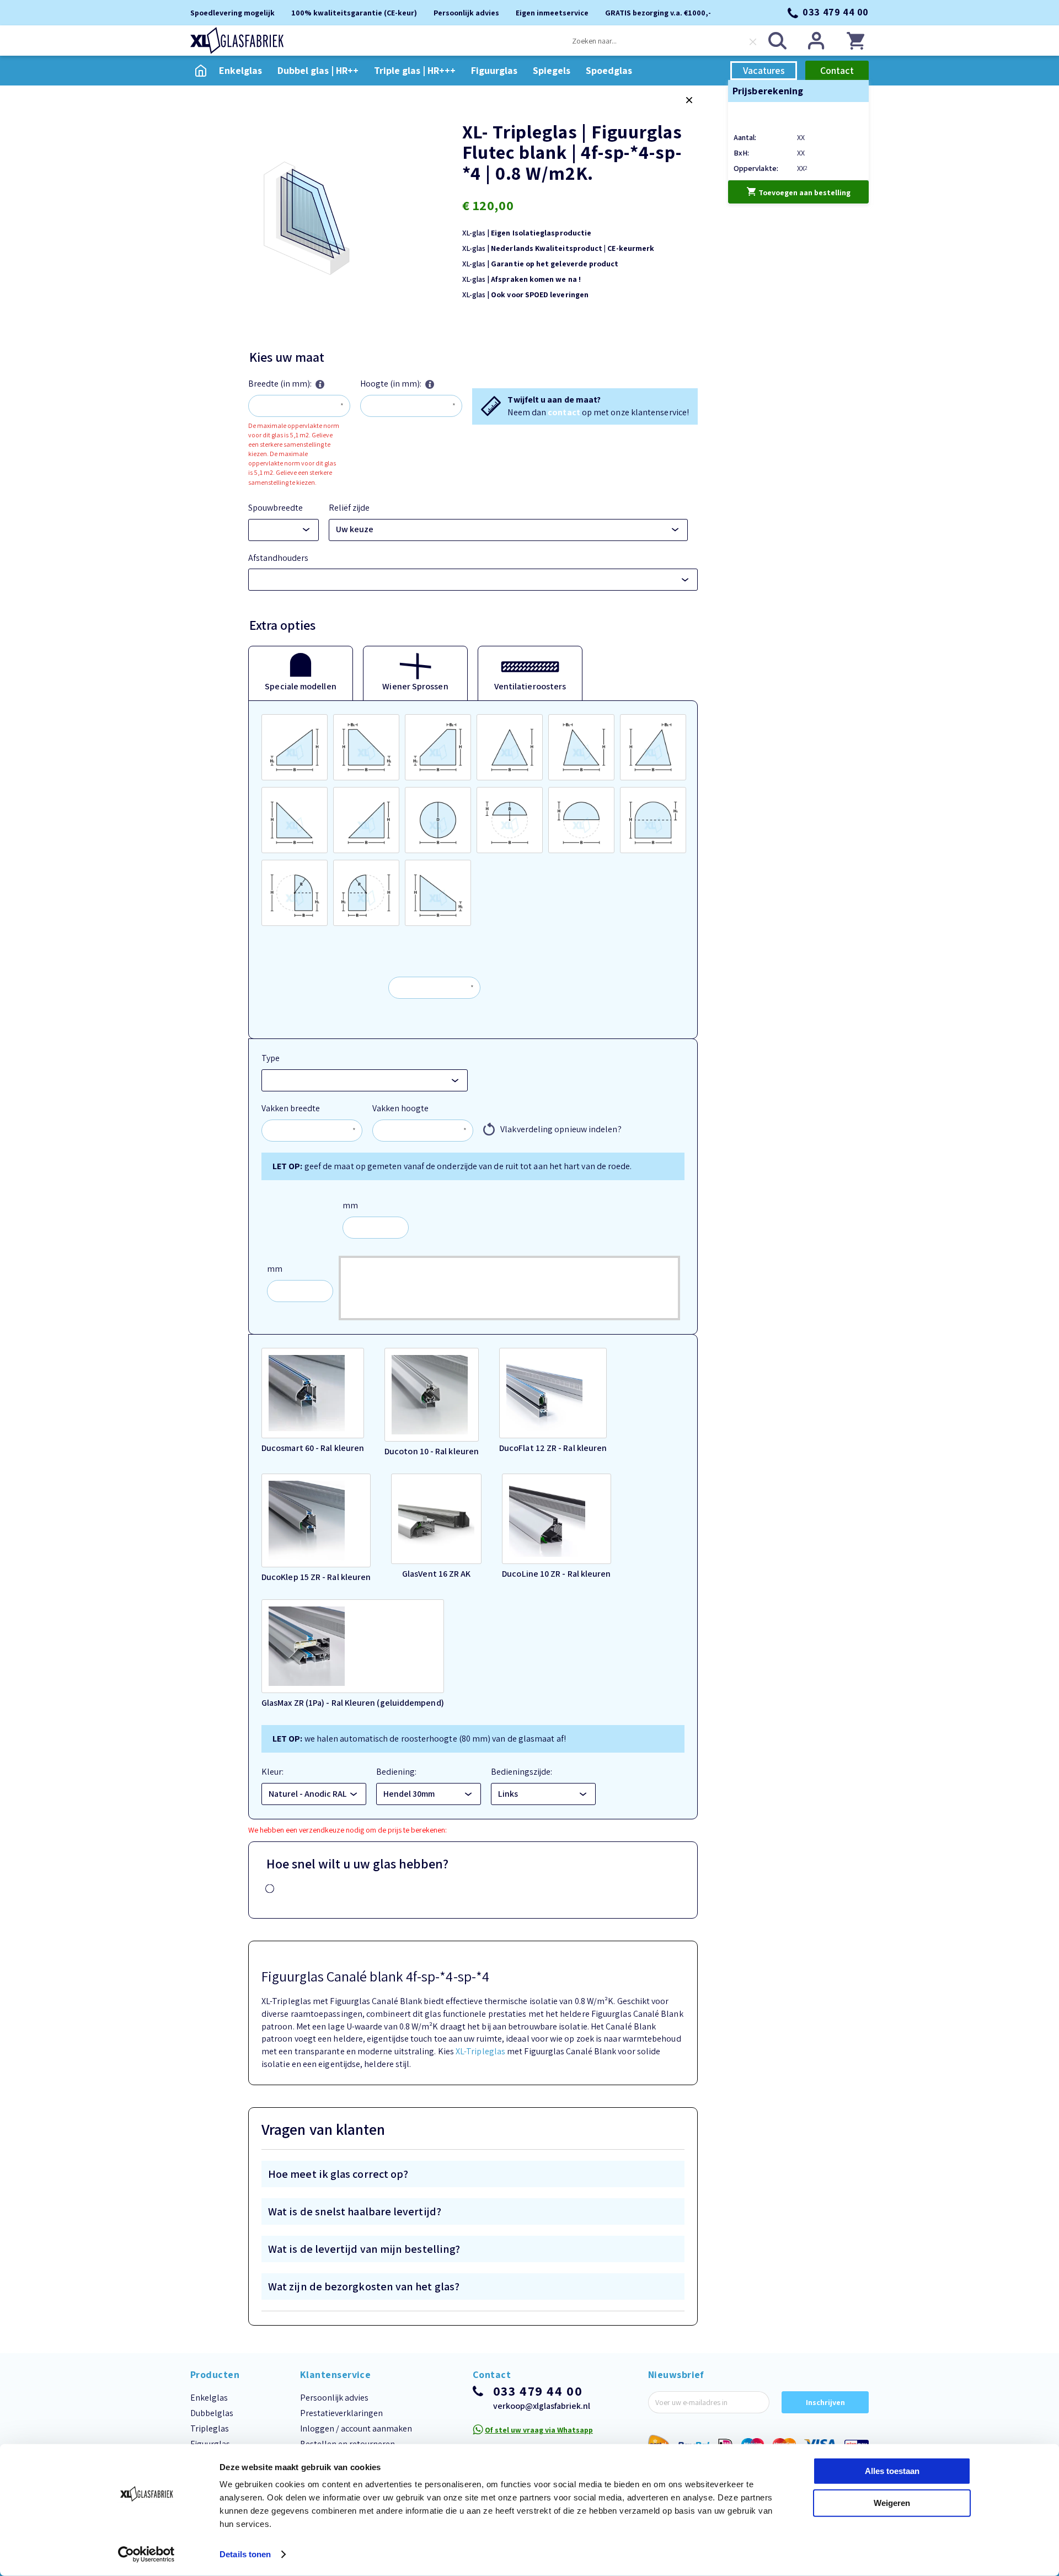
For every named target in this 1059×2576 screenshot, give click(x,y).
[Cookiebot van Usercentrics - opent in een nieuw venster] (146, 2554)
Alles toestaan (892, 2471)
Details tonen (245, 2554)
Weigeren (892, 2502)
